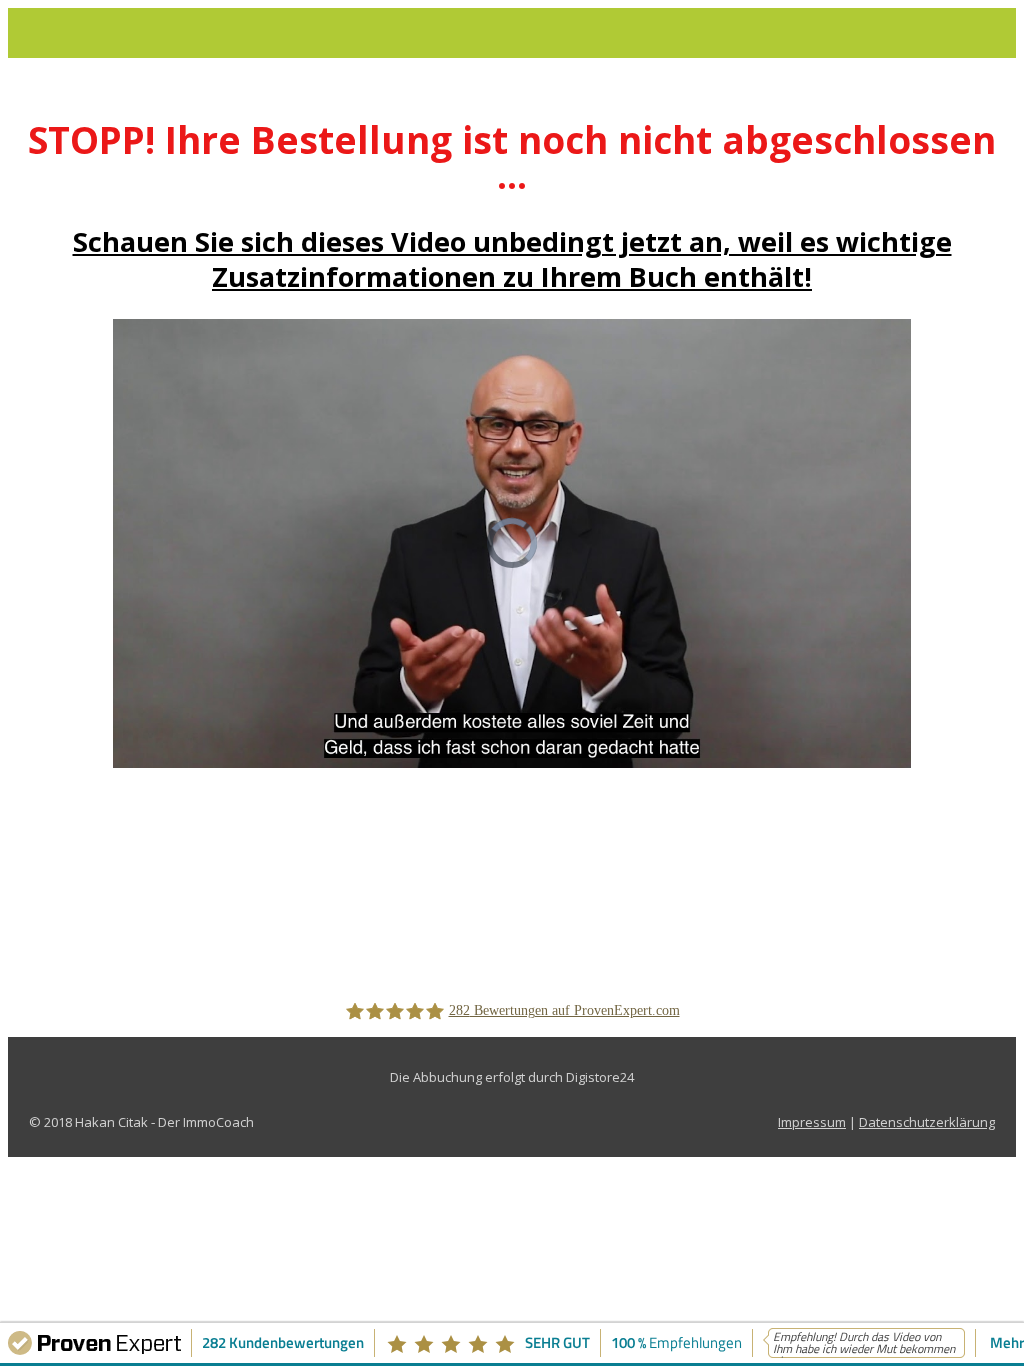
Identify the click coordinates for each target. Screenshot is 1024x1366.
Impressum (812, 1122)
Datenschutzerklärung (927, 1122)
